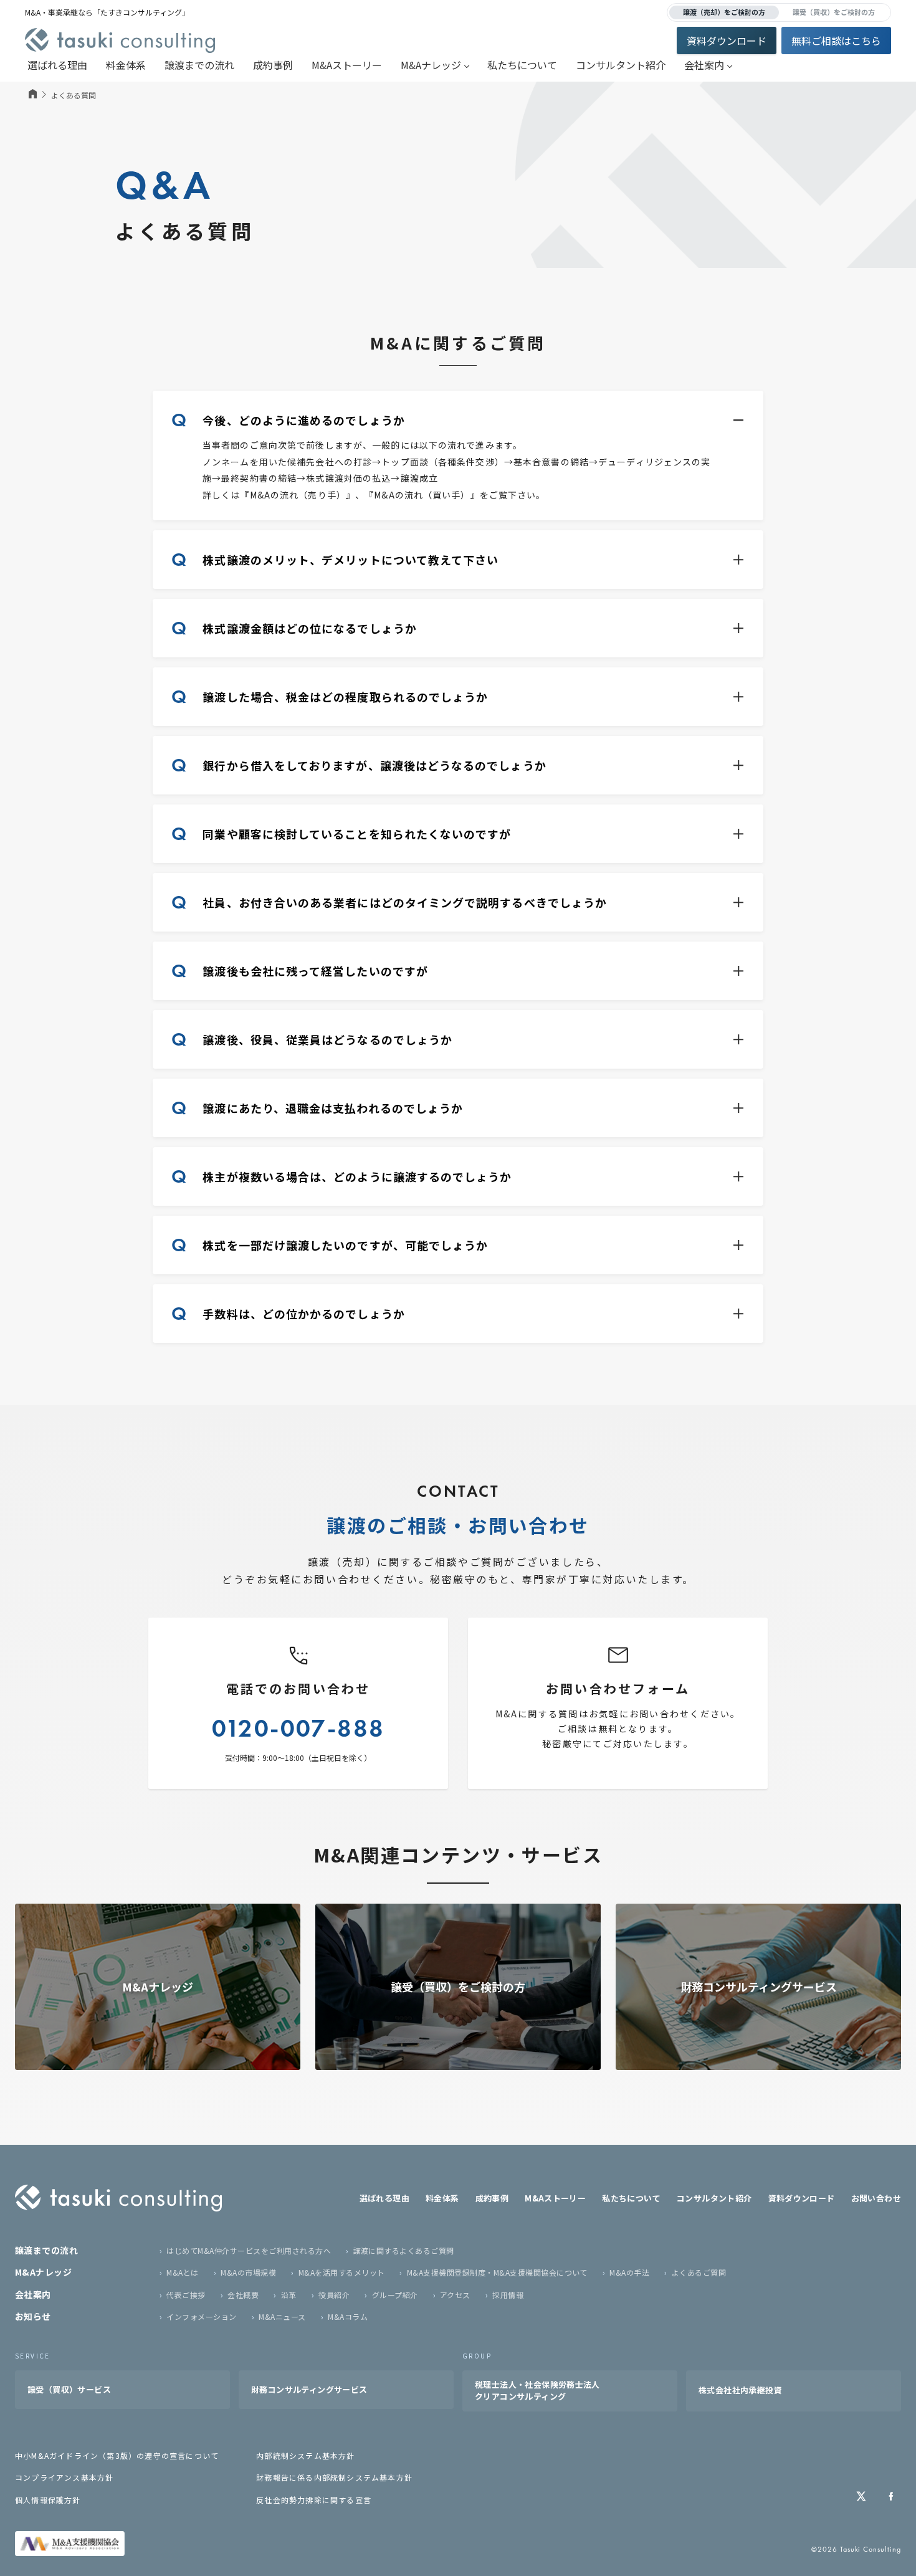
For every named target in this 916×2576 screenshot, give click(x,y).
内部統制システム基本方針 (305, 2455)
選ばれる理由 (57, 65)
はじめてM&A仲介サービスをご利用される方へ (249, 2250)
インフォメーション (201, 2316)
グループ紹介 (395, 2295)
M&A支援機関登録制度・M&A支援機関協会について (497, 2272)
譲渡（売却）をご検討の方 (724, 12)
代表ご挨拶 (186, 2295)
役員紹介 (334, 2295)
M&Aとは (182, 2272)
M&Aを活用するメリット (341, 2272)
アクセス (455, 2295)
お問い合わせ (876, 2198)
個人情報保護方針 (48, 2500)
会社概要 (243, 2295)
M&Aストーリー (347, 65)
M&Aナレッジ (431, 65)
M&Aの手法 (629, 2272)
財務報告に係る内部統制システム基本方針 (334, 2477)
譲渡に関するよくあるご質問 (404, 2250)
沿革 (289, 2295)
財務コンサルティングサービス (309, 2389)
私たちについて (522, 65)
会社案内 (704, 65)
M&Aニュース (282, 2316)
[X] (861, 2496)
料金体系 (126, 65)
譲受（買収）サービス (69, 2389)
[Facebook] (891, 2496)
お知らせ (33, 2316)
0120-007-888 (298, 1728)
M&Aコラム (348, 2316)
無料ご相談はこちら (836, 41)
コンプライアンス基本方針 (64, 2477)
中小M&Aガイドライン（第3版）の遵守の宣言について (117, 2455)
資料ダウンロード (727, 41)
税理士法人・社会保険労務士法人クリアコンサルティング (537, 2390)
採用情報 (508, 2295)
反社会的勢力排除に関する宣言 (314, 2500)
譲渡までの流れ (199, 65)
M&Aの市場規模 (248, 2272)
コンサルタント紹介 (621, 65)
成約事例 (273, 65)
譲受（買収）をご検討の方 (834, 12)
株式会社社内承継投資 (740, 2390)
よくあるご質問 (699, 2272)
